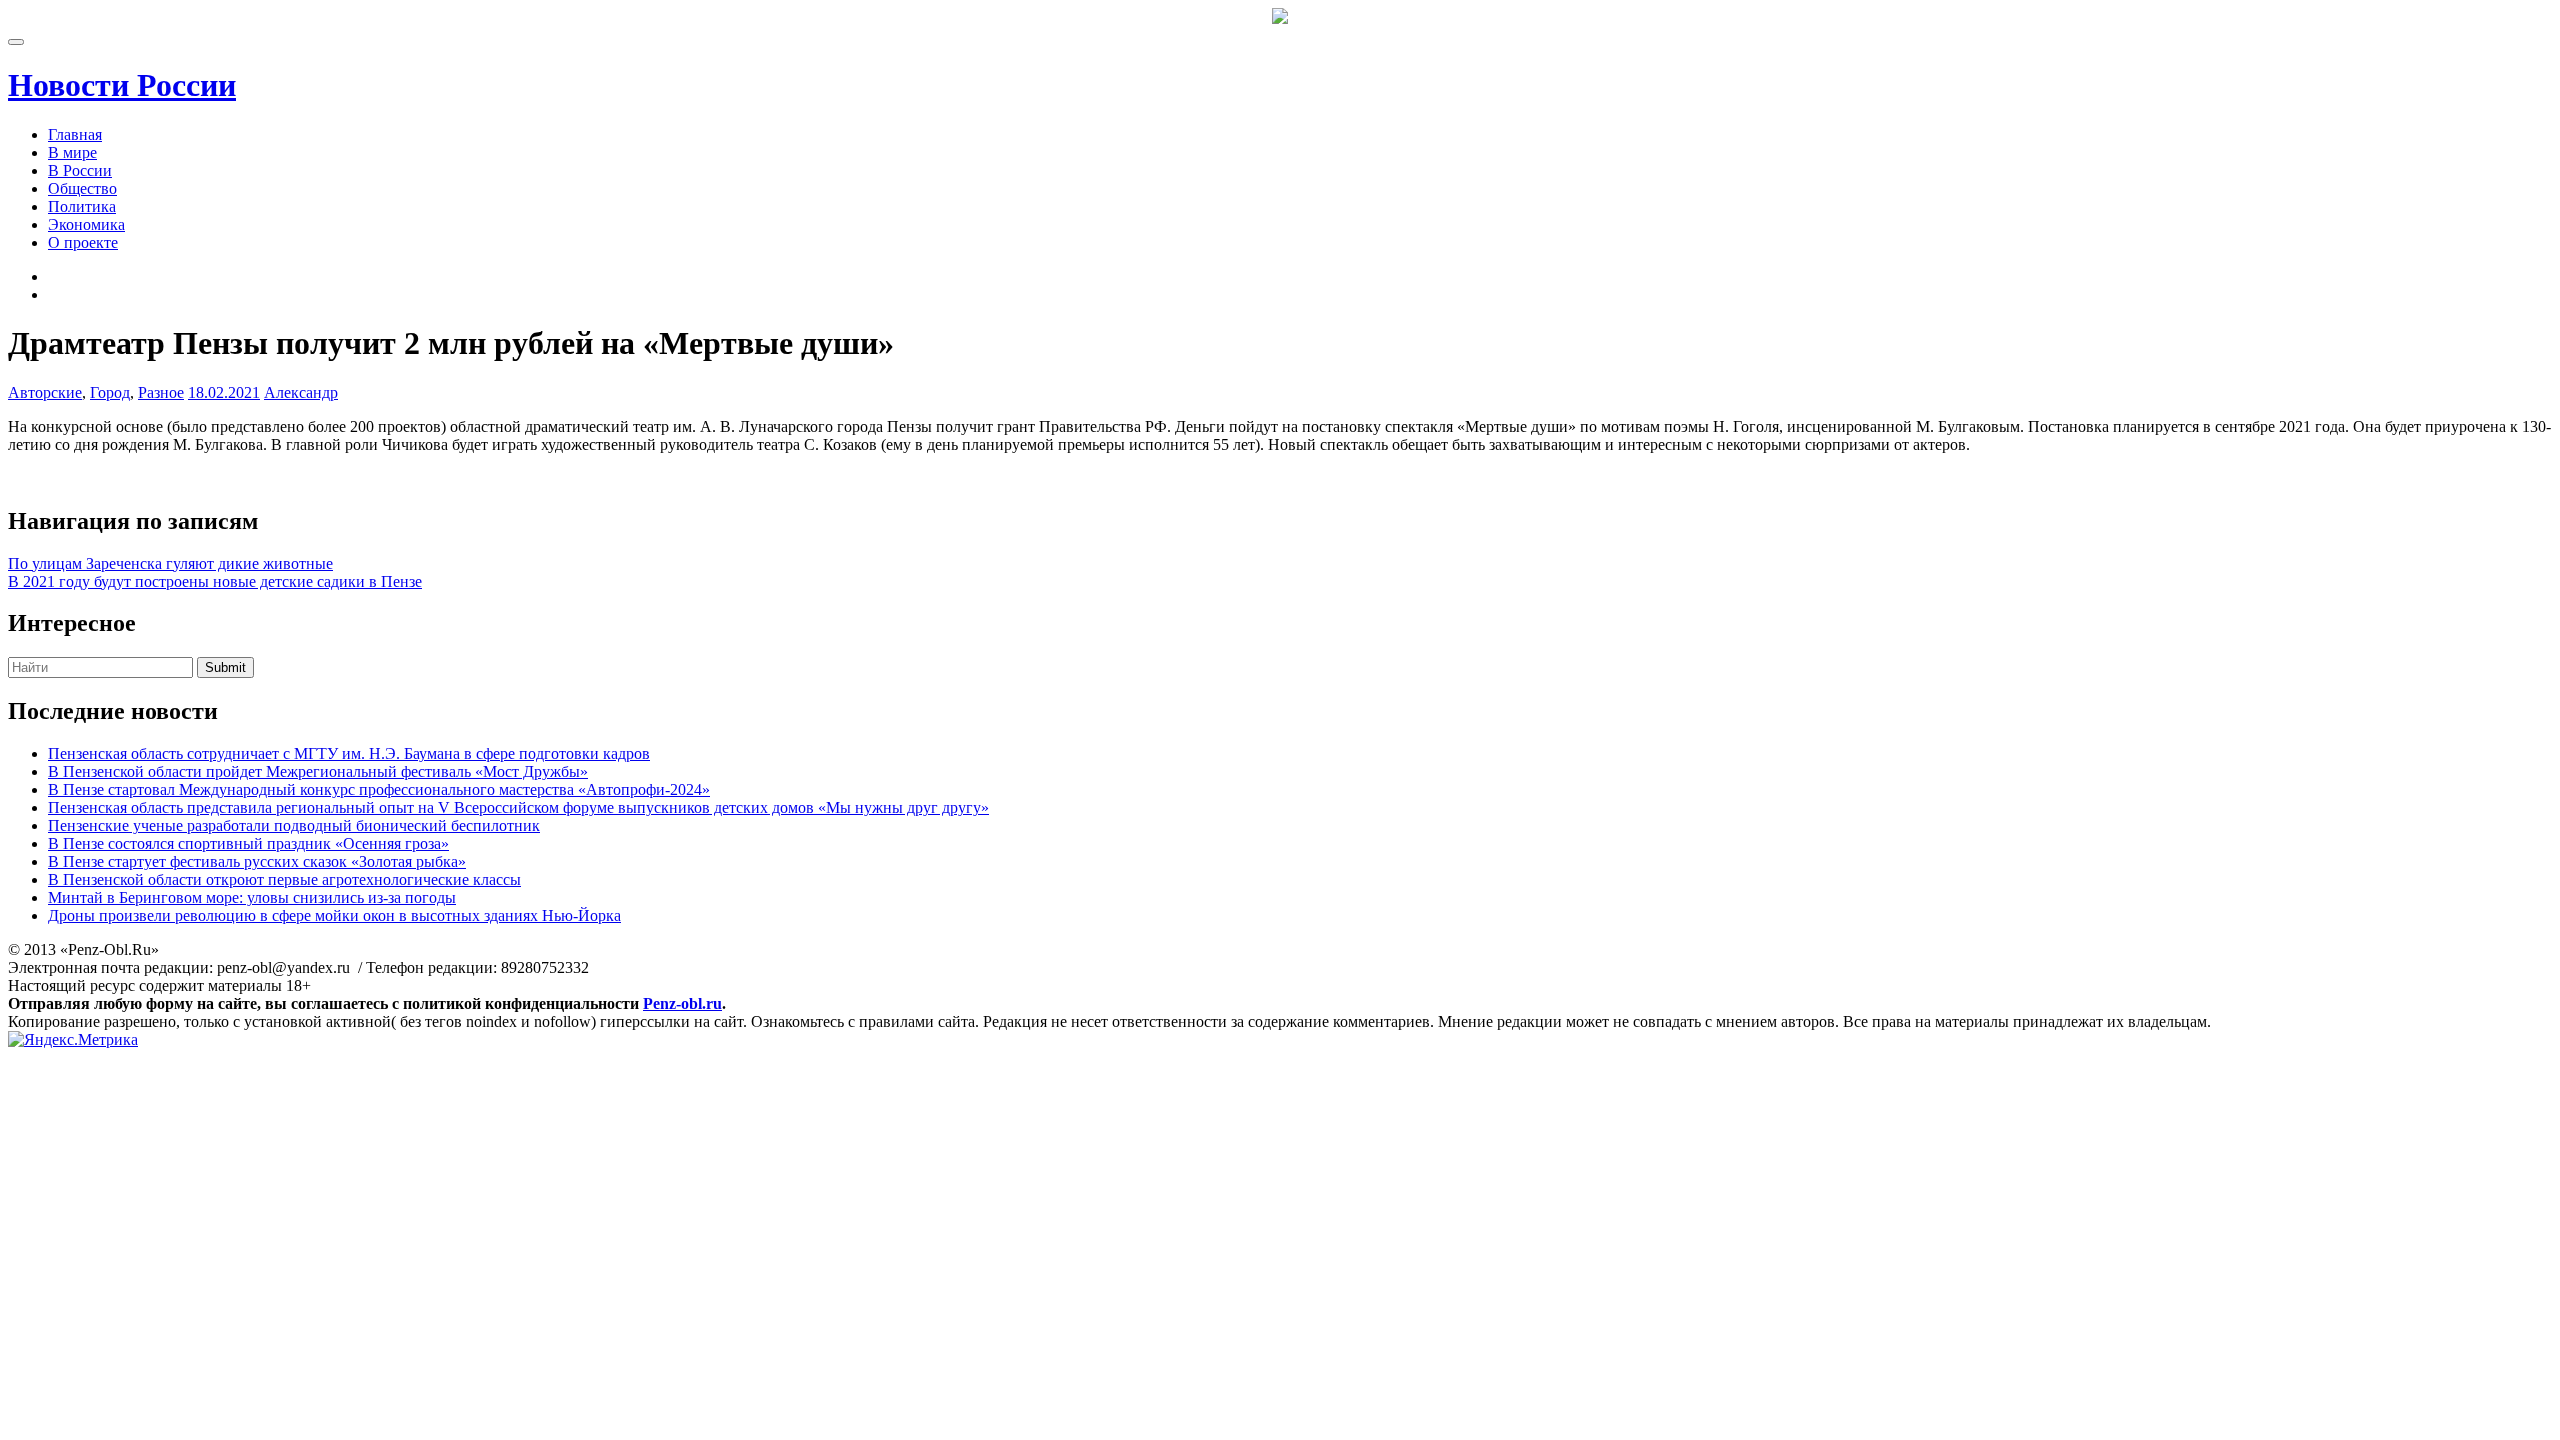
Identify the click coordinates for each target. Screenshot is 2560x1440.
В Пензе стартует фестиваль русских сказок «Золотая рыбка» (257, 861)
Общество (82, 188)
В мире (72, 152)
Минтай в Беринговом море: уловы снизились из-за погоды (252, 897)
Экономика (86, 224)
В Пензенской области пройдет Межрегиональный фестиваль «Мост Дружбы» (318, 771)
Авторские (45, 392)
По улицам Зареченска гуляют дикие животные (170, 563)
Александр (301, 392)
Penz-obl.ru (682, 1003)
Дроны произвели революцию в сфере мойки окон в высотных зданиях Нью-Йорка (334, 915)
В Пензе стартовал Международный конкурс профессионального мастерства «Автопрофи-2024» (379, 789)
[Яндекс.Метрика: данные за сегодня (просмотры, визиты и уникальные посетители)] (73, 1040)
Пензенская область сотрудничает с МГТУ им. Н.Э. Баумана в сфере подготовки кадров (349, 753)
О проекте (83, 242)
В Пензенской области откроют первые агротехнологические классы (284, 879)
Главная (75, 134)
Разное (161, 392)
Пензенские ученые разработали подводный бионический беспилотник (294, 825)
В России (80, 170)
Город (110, 392)
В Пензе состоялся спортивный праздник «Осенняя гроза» (248, 843)
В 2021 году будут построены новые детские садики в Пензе (215, 581)
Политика (82, 206)
